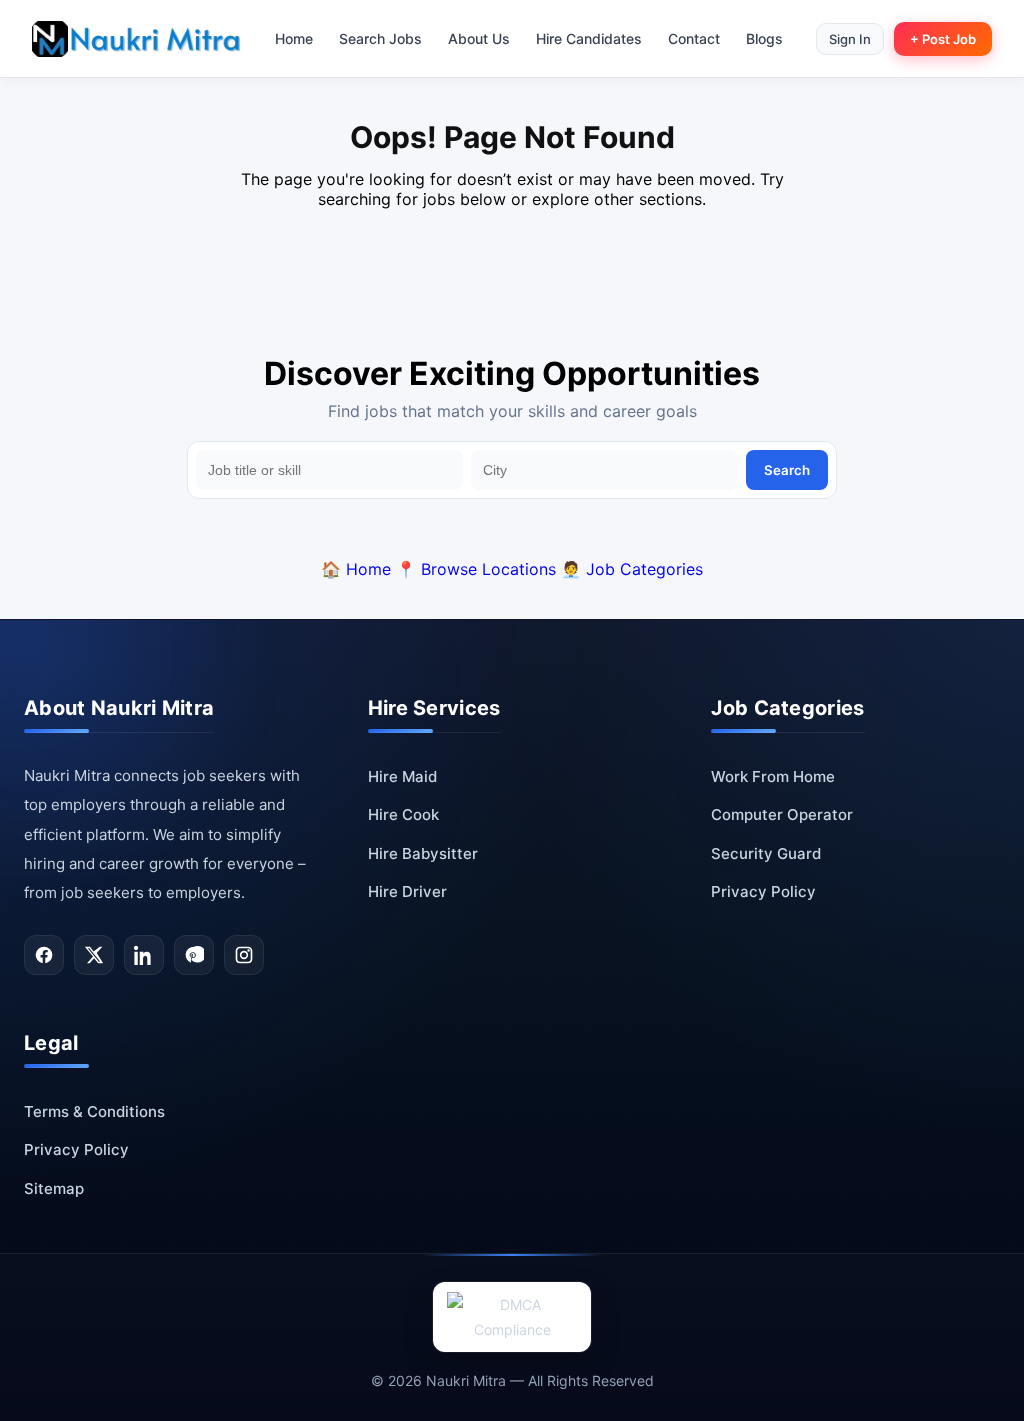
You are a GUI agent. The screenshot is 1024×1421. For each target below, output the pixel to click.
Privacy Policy (763, 891)
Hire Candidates (589, 38)
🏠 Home (356, 569)
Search (787, 470)
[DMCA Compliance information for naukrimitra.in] (512, 1317)
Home (294, 38)
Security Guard (766, 853)
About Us (479, 38)
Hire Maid (402, 776)
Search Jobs (380, 38)
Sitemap (54, 1188)
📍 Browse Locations (476, 569)
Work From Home (773, 776)
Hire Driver (407, 891)
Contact (694, 38)
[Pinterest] (194, 955)
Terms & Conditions (94, 1111)
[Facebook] (44, 955)
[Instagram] (244, 955)
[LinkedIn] (144, 955)
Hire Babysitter (423, 853)
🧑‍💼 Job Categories (632, 569)
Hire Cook (403, 814)
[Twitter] (94, 955)
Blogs (764, 38)
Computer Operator (782, 814)
